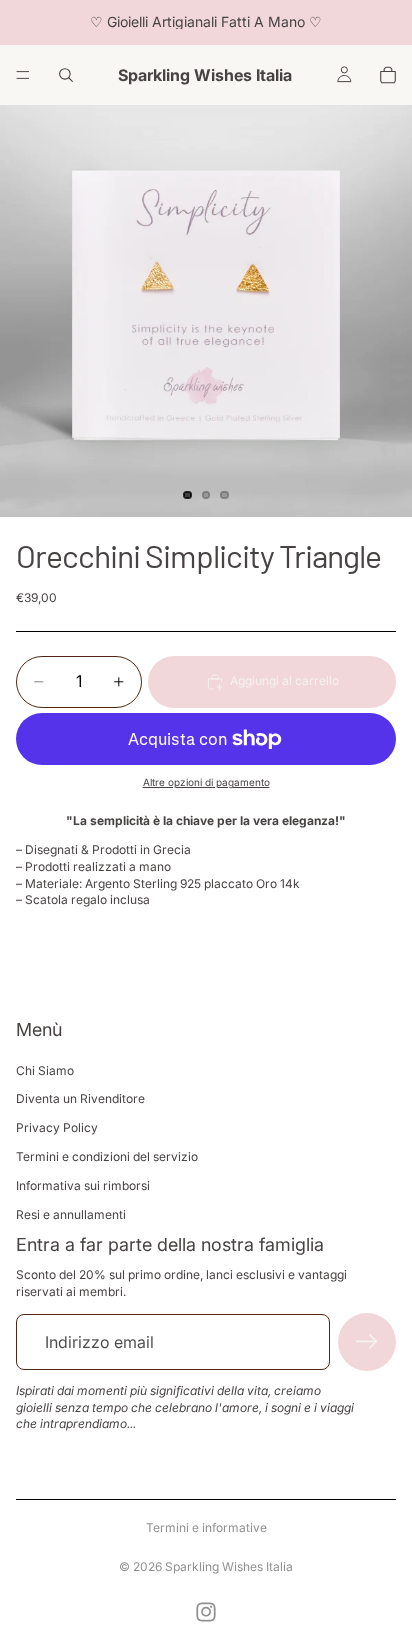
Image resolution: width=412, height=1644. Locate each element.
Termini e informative (206, 1527)
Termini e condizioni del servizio (107, 1156)
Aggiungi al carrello (284, 680)
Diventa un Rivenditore (80, 1098)
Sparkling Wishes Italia (229, 1566)
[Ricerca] (66, 75)
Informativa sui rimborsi (83, 1185)
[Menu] (23, 75)
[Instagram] (206, 1612)
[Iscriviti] (367, 1342)
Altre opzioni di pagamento (206, 782)
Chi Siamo (45, 1070)
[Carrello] (388, 75)
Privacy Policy (57, 1127)
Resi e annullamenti (71, 1214)
